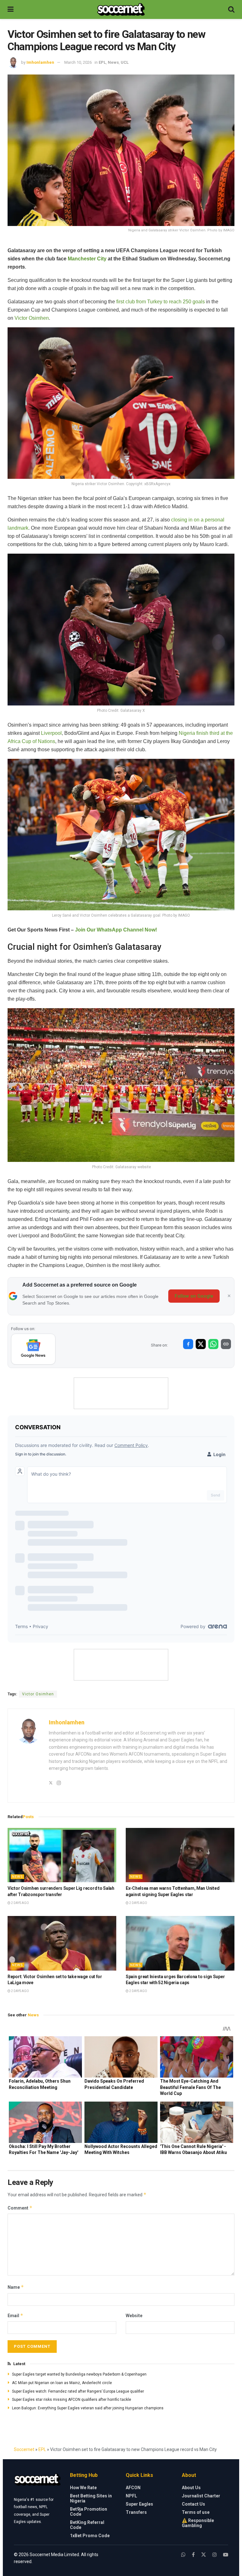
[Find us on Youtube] (226, 2555)
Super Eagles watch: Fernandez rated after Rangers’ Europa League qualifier (78, 2391)
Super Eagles (139, 2504)
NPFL (131, 2496)
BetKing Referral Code (87, 2525)
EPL (102, 62)
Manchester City (87, 259)
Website (134, 2316)
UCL (125, 62)
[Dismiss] (229, 1296)
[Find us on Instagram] (215, 2555)
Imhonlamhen (40, 62)
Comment (20, 2208)
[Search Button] (231, 9)
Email (15, 2315)
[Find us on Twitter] (204, 2555)
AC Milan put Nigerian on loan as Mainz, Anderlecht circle (62, 2383)
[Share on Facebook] (188, 1344)
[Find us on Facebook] (193, 2555)
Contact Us (193, 2504)
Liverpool (51, 733)
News (113, 62)
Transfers (136, 2512)
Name (16, 2287)
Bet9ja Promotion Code (89, 2512)
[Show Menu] (11, 9)
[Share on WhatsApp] (213, 1344)
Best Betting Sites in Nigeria (91, 2498)
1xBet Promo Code (90, 2536)
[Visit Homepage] (121, 9)
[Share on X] (201, 1344)
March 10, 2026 (78, 62)
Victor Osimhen (32, 318)
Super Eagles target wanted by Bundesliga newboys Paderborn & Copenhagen (79, 2374)
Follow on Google (194, 1296)
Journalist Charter (201, 2496)
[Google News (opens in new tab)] (33, 1349)
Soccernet (24, 2449)
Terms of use (196, 2512)
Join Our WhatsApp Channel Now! (116, 930)
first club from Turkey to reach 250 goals (161, 302)
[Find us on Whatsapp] (183, 2555)
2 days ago (20, 1903)
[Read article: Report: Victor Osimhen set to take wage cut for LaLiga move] (62, 1943)
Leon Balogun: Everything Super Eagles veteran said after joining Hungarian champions (88, 2408)
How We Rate (83, 2488)
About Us (191, 2488)
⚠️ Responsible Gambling (198, 2523)
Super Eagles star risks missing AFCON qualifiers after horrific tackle (72, 2400)
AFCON (133, 2488)
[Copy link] (226, 1344)
